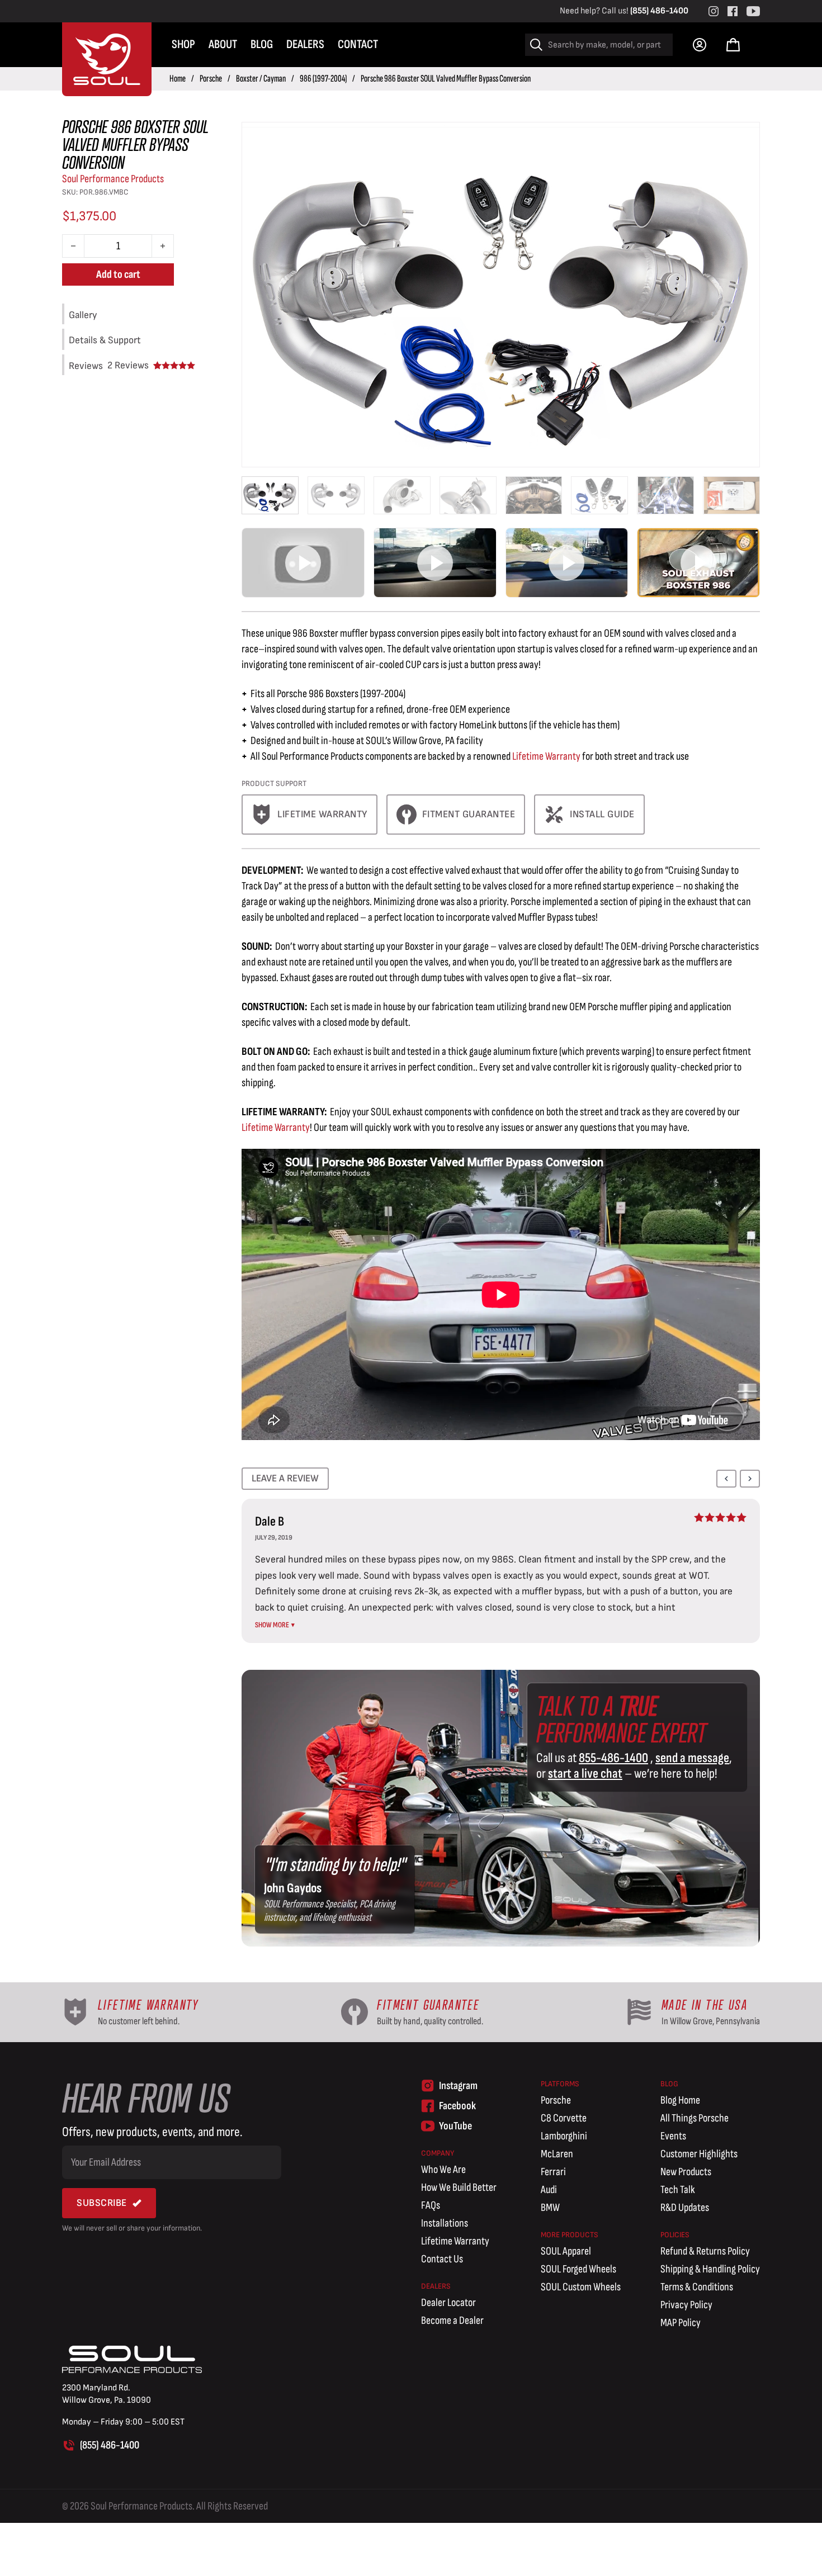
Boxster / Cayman (261, 79)
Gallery (83, 315)
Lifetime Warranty (322, 814)
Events (673, 2136)
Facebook (457, 2106)
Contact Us (442, 2259)
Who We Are (443, 2170)
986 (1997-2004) (323, 79)
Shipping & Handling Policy (710, 2269)
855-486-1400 (613, 1758)
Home (178, 79)
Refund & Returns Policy (705, 2251)
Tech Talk (678, 2190)
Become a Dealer (452, 2321)
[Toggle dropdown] (700, 45)
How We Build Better (459, 2187)
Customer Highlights (699, 2154)
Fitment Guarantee (469, 814)
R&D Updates (685, 2208)
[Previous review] (726, 1479)
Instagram (458, 2086)
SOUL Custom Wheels (581, 2287)
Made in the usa (705, 2005)
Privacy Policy (686, 2305)
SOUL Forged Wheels (578, 2269)
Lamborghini (564, 2136)
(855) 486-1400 (659, 11)
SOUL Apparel (566, 2251)
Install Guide (602, 814)
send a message (692, 1758)
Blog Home (680, 2100)
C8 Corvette (564, 2118)
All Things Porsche (695, 2118)
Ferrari (553, 2172)
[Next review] (750, 1479)
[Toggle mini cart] (733, 45)
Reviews (128, 366)
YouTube (455, 2126)
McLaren (557, 2154)
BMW (550, 2208)
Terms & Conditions (697, 2287)
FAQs (431, 2205)
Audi (549, 2190)
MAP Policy (681, 2323)
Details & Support (105, 340)
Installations (445, 2223)
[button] (303, 562)
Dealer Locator (448, 2303)
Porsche (211, 79)
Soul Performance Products (113, 179)
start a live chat (585, 1774)
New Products (686, 2172)
